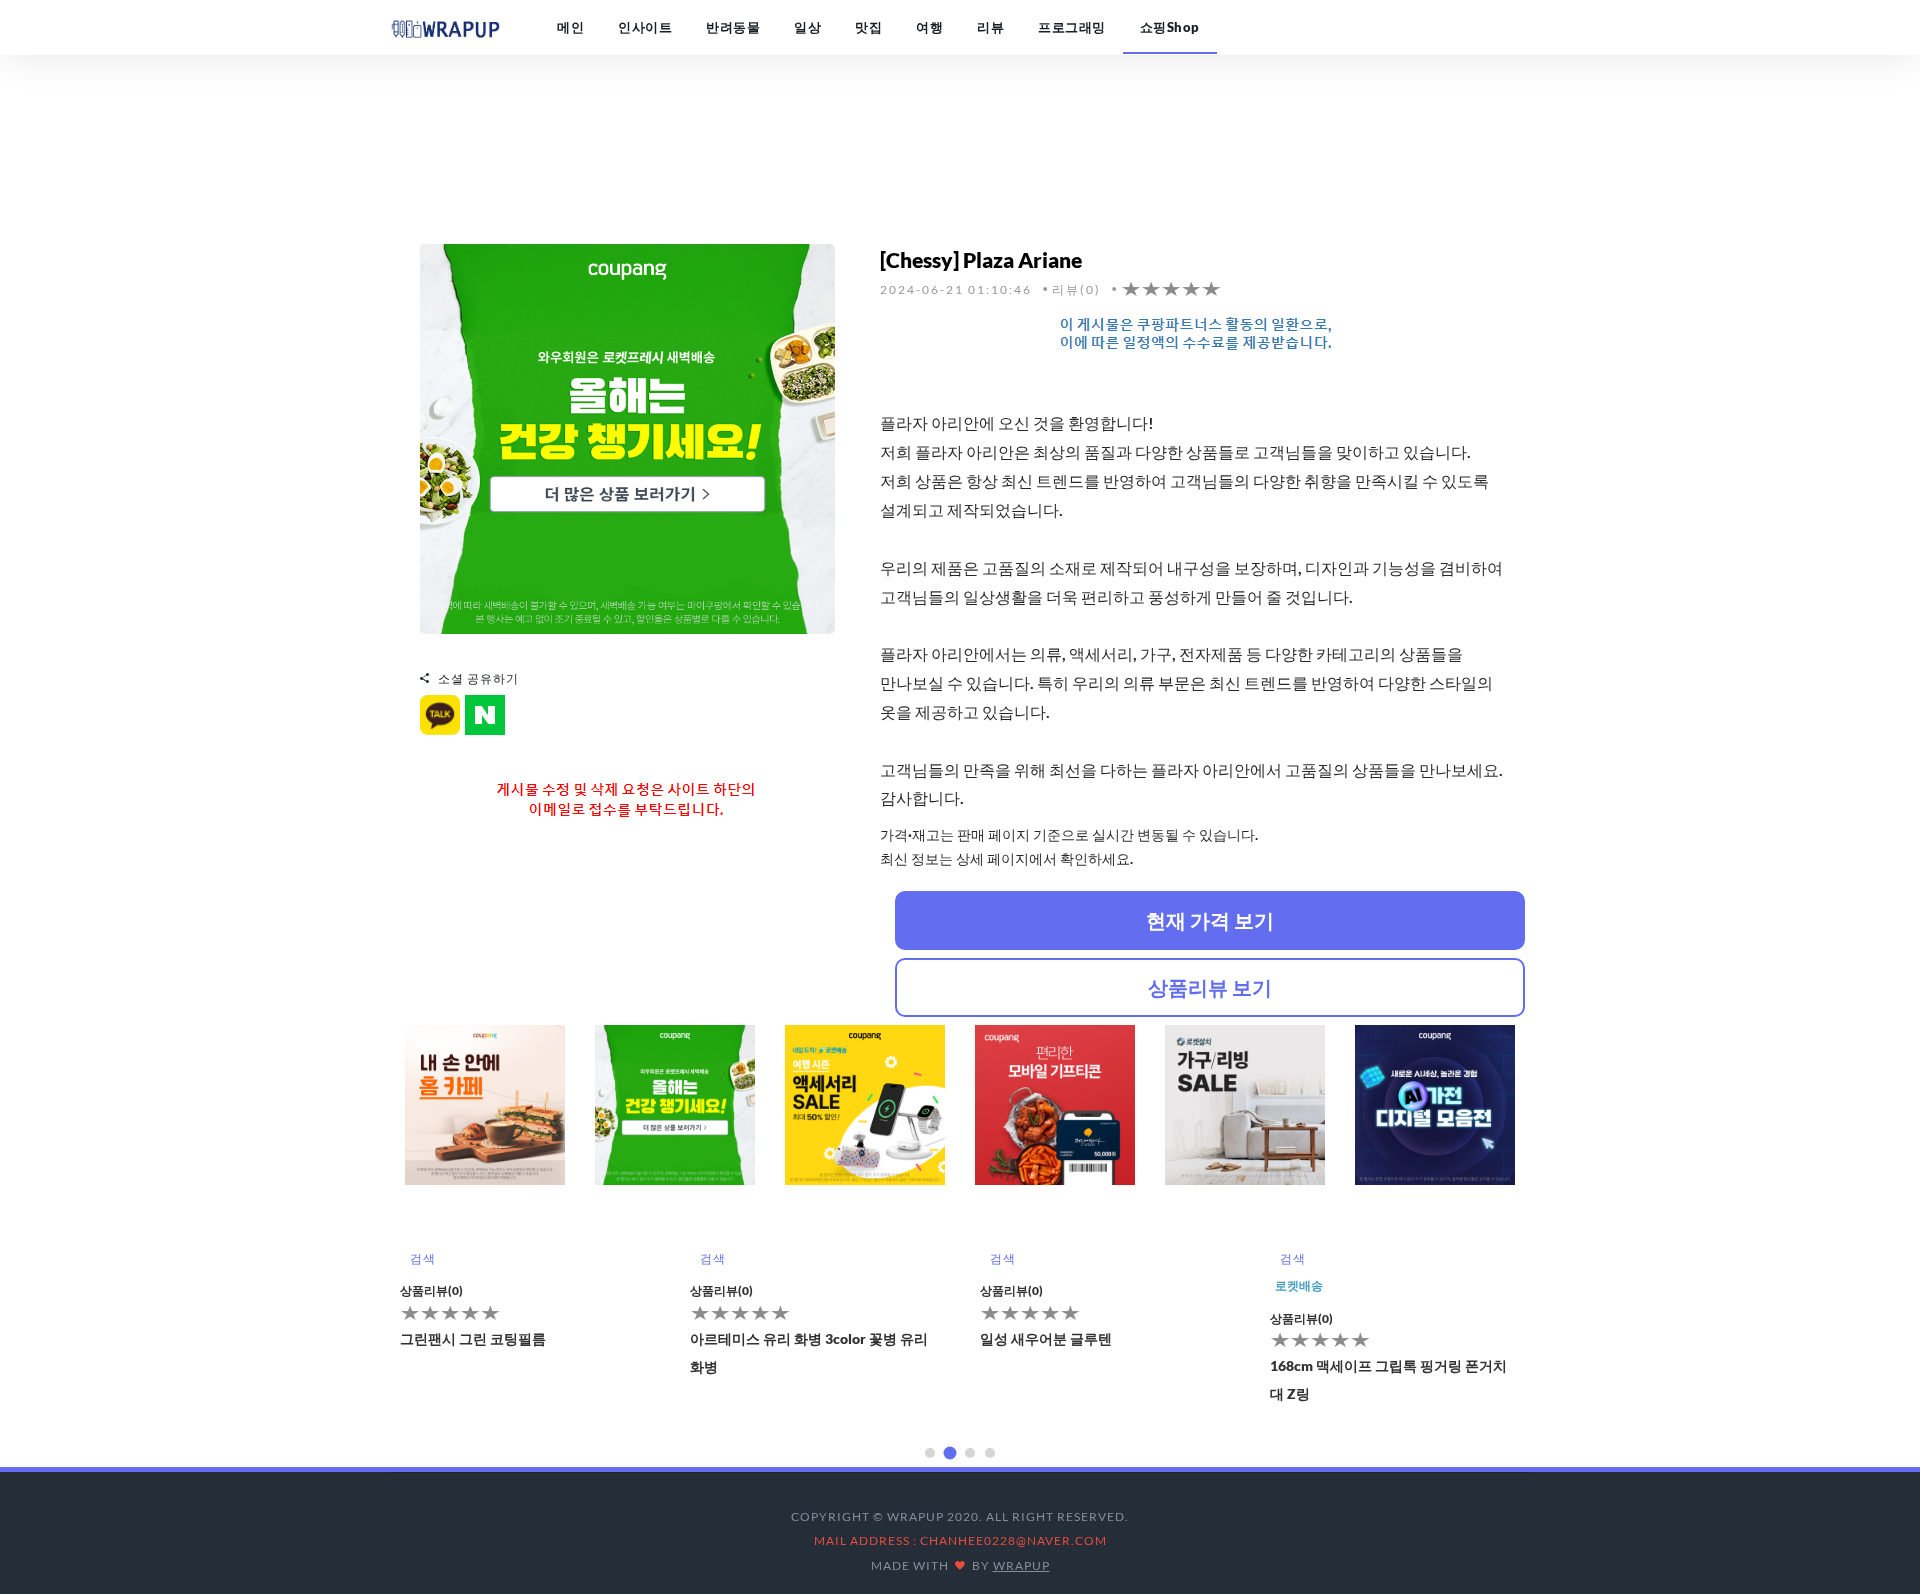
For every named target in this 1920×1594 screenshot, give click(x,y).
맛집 (868, 27)
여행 (929, 27)
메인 (570, 27)
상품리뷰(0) (431, 1290)
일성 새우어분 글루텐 (756, 1338)
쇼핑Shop (1170, 27)
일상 (807, 27)
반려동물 (733, 27)
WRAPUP (1021, 1565)
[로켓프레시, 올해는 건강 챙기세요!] (627, 436)
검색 (422, 1258)
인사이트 (645, 27)
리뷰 (990, 27)
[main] (445, 27)
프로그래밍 (1072, 27)
